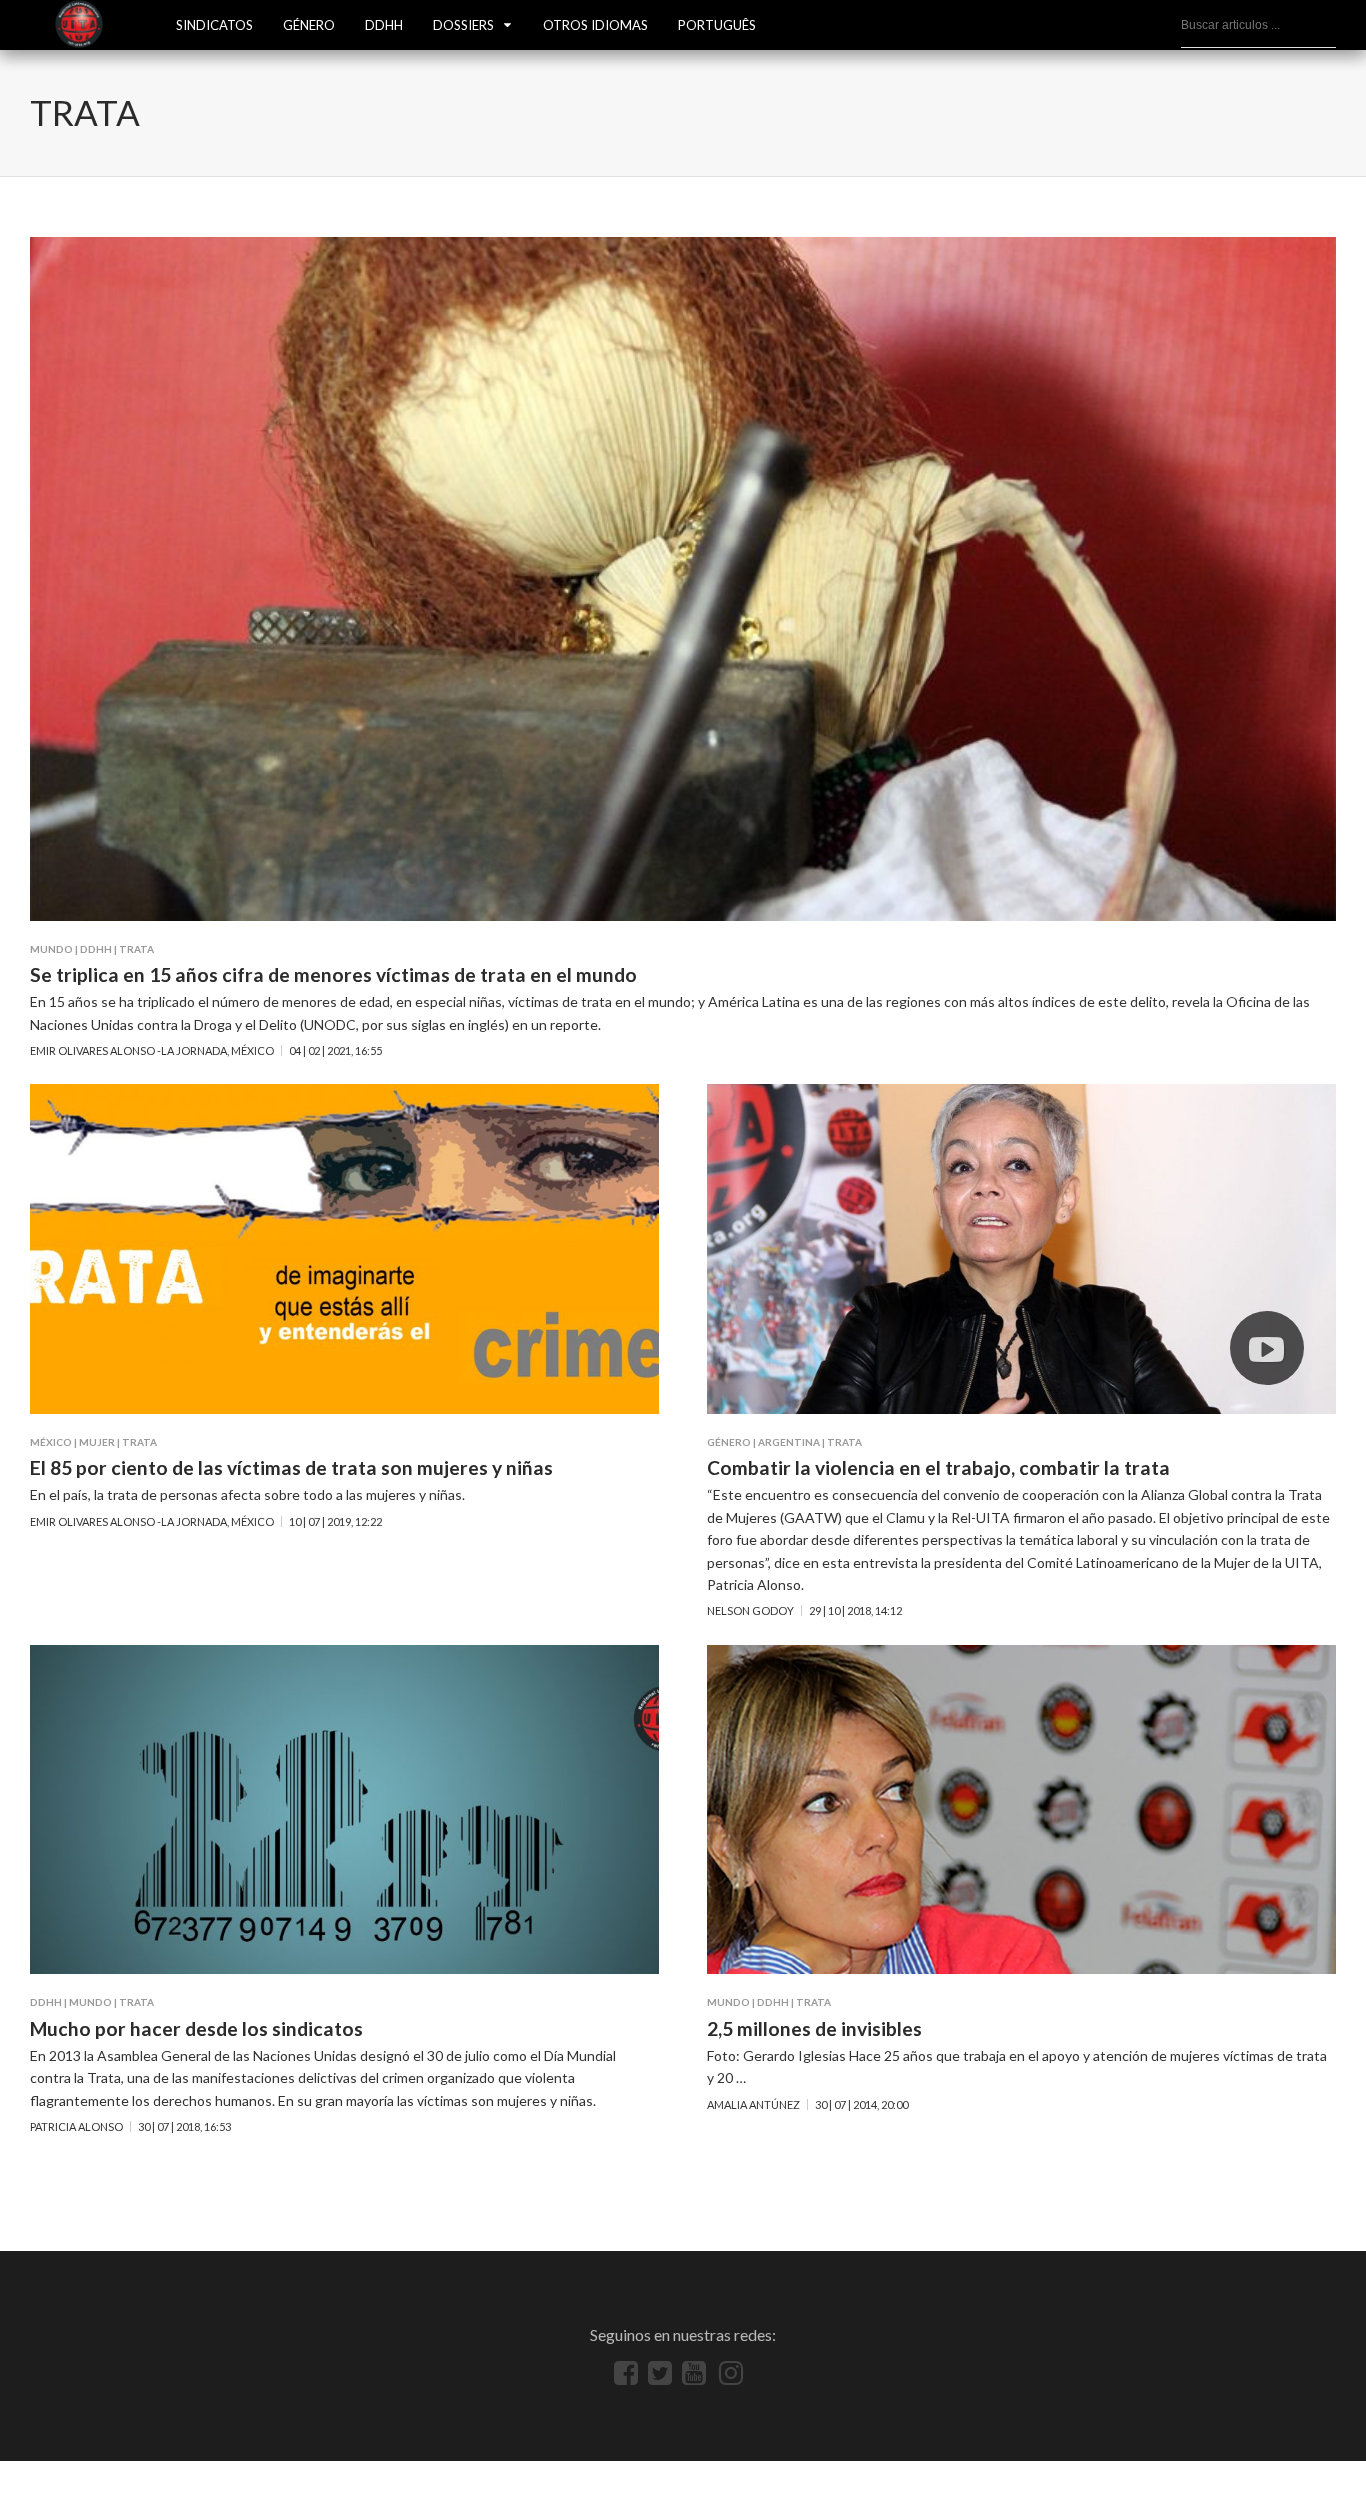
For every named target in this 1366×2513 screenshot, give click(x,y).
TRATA (136, 949)
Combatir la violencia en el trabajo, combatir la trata (938, 1467)
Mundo (51, 949)
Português (717, 25)
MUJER (97, 1442)
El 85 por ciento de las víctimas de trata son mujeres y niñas (291, 1467)
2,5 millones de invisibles (814, 2028)
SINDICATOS (214, 25)
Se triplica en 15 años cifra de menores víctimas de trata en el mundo (333, 974)
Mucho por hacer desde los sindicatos (196, 2028)
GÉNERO (309, 25)
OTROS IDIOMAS (595, 25)
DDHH (384, 25)
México (51, 1442)
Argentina (789, 1442)
